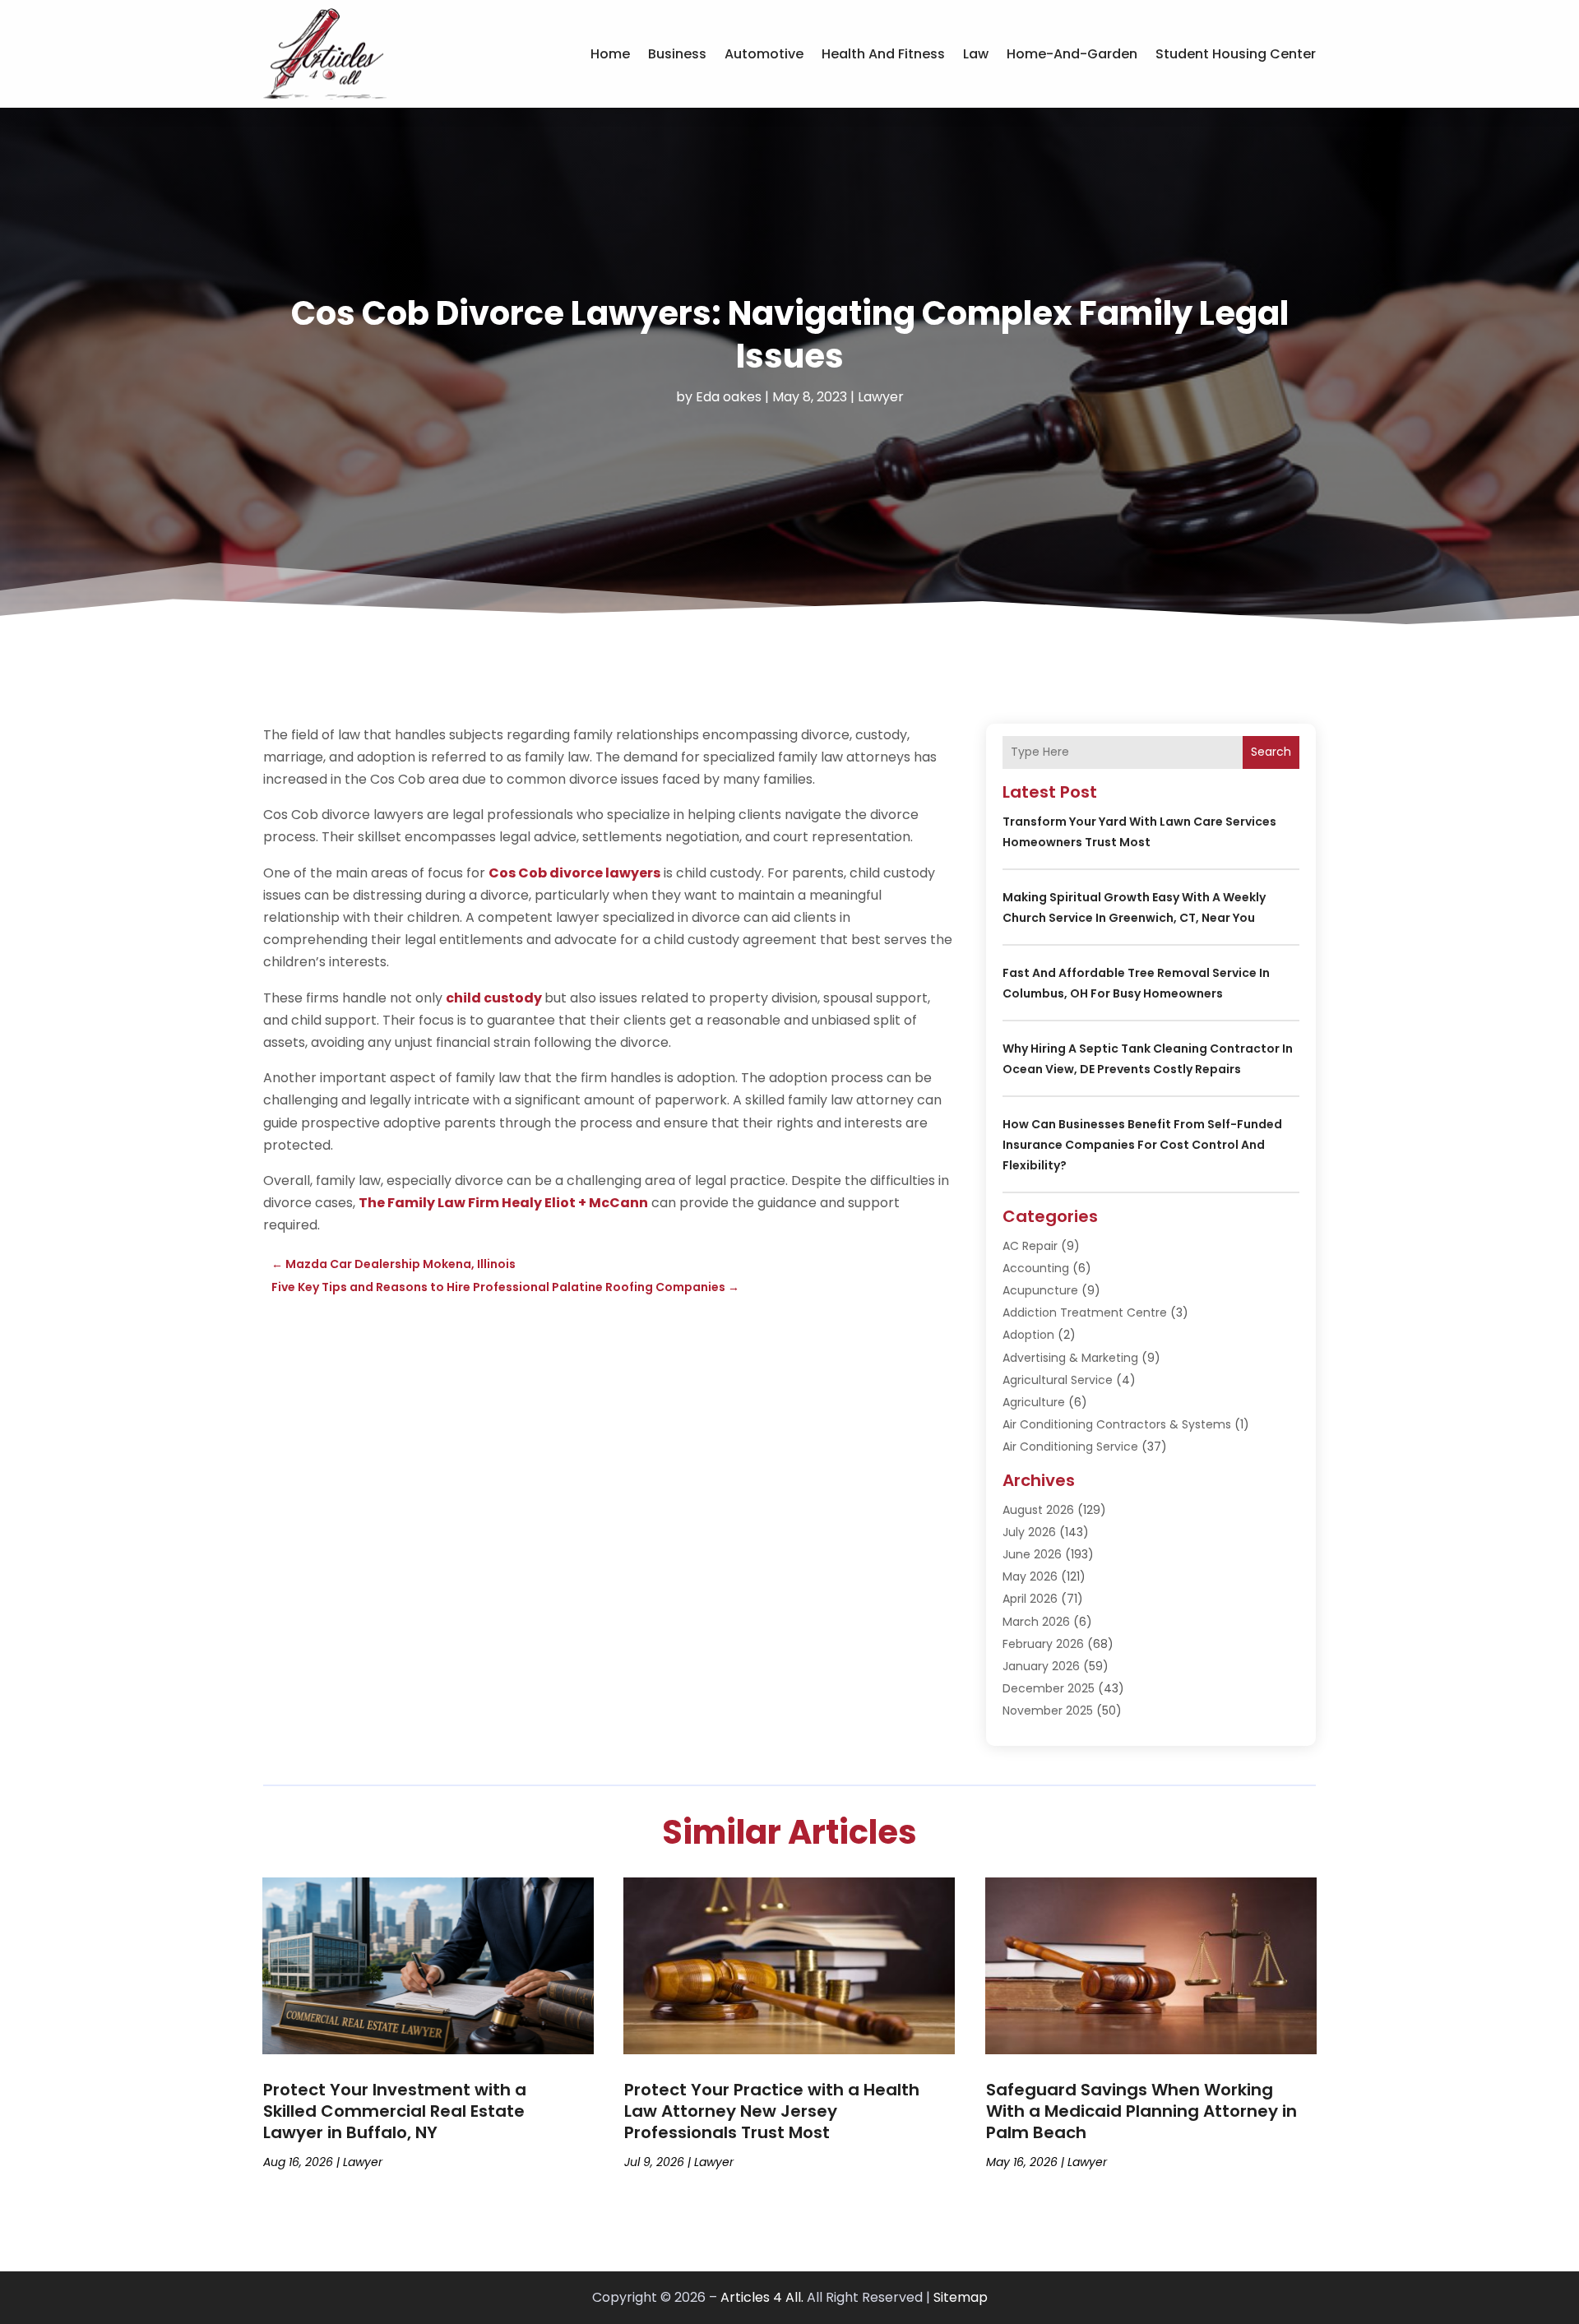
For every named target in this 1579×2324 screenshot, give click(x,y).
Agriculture (1034, 1402)
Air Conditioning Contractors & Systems (1117, 1424)
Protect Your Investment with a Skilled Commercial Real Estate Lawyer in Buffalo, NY (395, 2111)
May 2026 (1030, 1576)
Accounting (1036, 1268)
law (976, 54)
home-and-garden (1072, 54)
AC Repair (1030, 1246)
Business (677, 54)
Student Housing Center (1236, 54)
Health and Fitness (883, 54)
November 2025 (1048, 1711)
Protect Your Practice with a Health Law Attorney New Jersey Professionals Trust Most (772, 2111)
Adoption (1028, 1335)
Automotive (764, 54)
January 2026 (1041, 1666)
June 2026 (1032, 1554)
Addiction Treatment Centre (1085, 1312)
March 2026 (1036, 1622)
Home (610, 54)
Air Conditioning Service (1070, 1447)
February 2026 (1043, 1644)
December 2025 (1049, 1688)
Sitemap (961, 2297)
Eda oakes (729, 397)
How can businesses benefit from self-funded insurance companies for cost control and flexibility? (1142, 1145)
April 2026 (1030, 1599)
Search (1271, 752)
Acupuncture (1040, 1290)
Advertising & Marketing (1070, 1358)
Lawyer (881, 397)
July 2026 (1029, 1532)
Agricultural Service (1058, 1380)
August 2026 (1038, 1510)
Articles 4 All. (762, 2297)
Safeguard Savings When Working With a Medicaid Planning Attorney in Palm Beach (1141, 2111)
